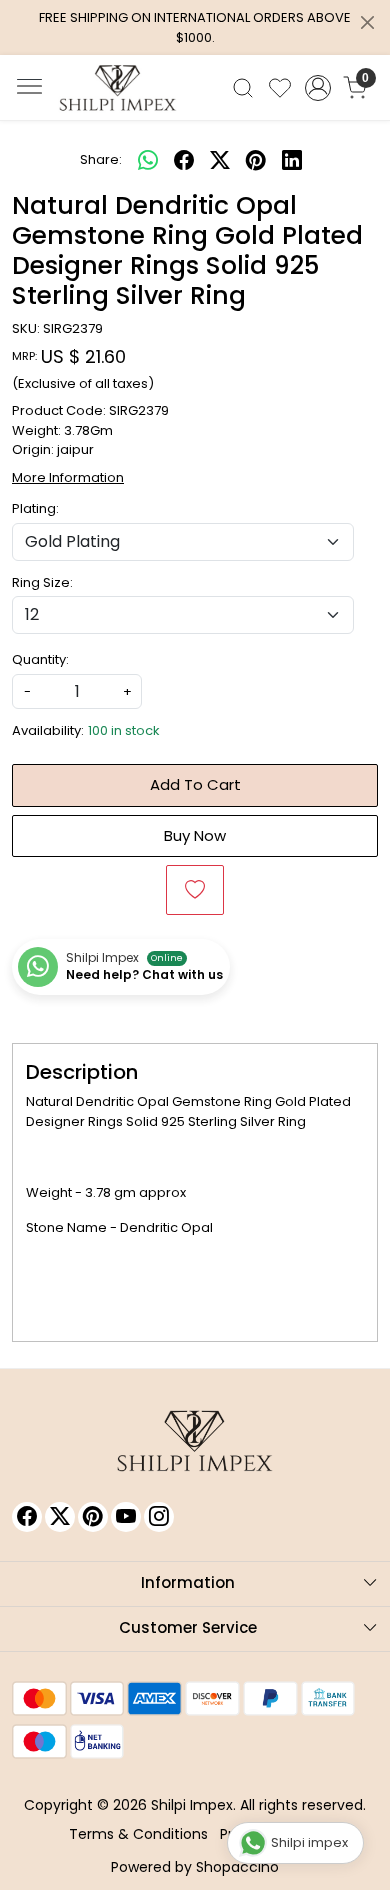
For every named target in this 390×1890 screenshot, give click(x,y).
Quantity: (40, 659)
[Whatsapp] (148, 160)
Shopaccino (237, 1867)
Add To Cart (195, 784)
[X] (60, 1517)
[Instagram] (159, 1517)
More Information (68, 477)
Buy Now (195, 835)
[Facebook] (27, 1517)
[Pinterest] (93, 1517)
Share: (101, 159)
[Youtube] (126, 1517)
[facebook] (184, 160)
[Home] (118, 88)
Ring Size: (42, 582)
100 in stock (124, 730)
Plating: (35, 508)
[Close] (367, 22)
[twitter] (220, 160)
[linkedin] (292, 160)
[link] (243, 88)
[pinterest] (256, 160)
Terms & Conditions (138, 1834)
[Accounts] (317, 88)
